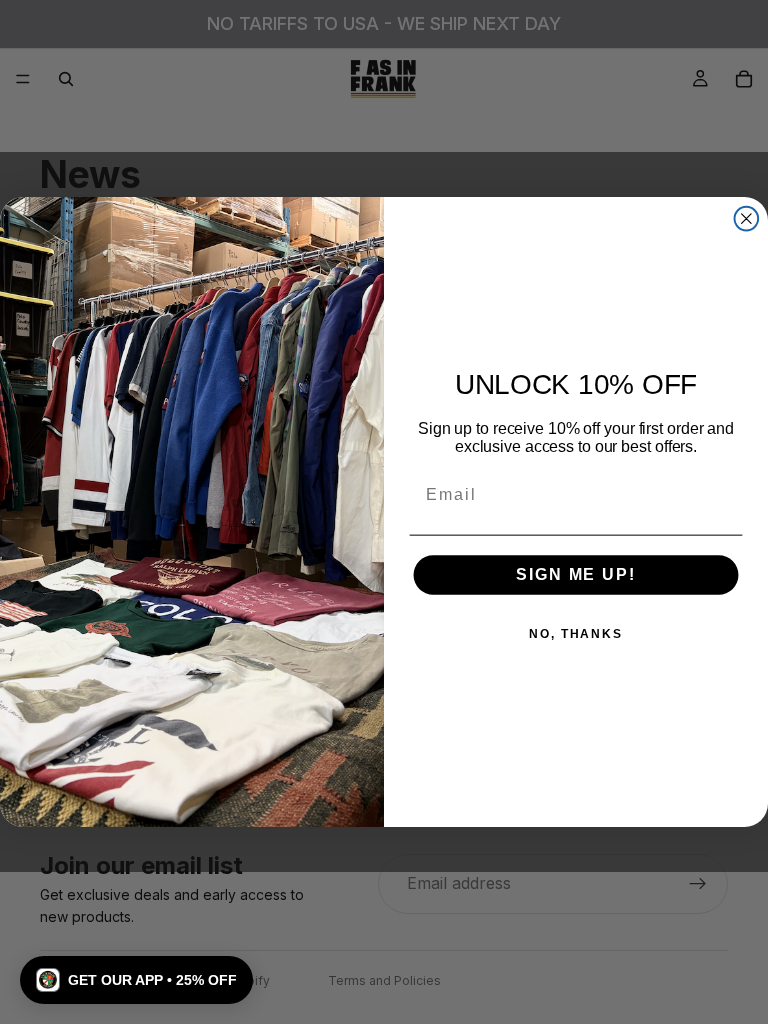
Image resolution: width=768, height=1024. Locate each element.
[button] (136, 980)
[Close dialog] (747, 219)
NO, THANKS (576, 635)
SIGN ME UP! (575, 575)
